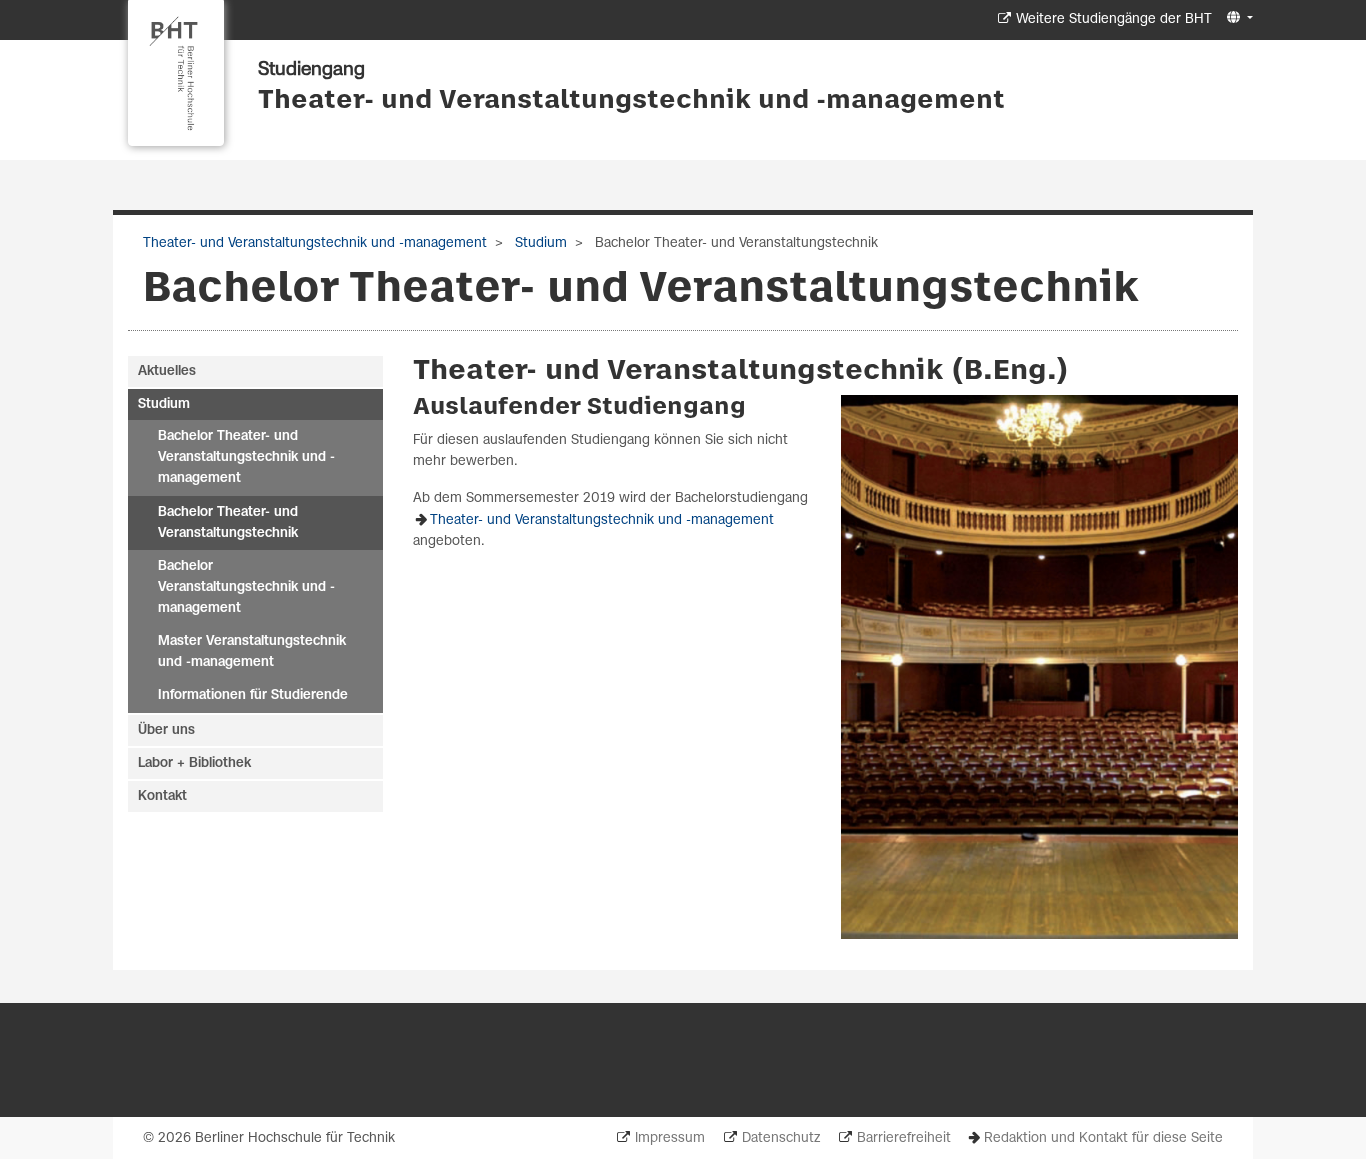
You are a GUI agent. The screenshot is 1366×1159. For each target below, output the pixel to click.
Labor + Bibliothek (194, 763)
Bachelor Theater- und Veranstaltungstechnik (228, 523)
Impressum (670, 1138)
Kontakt (162, 796)
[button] (1237, 18)
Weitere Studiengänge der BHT (1114, 19)
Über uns (166, 730)
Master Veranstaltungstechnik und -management (252, 652)
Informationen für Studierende (253, 695)
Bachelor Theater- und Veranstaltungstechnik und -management (246, 457)
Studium (539, 243)
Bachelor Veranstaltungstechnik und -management (246, 587)
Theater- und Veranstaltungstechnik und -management (631, 101)
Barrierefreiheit (904, 1138)
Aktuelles (167, 371)
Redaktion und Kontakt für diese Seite (1103, 1138)
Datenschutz (781, 1138)
